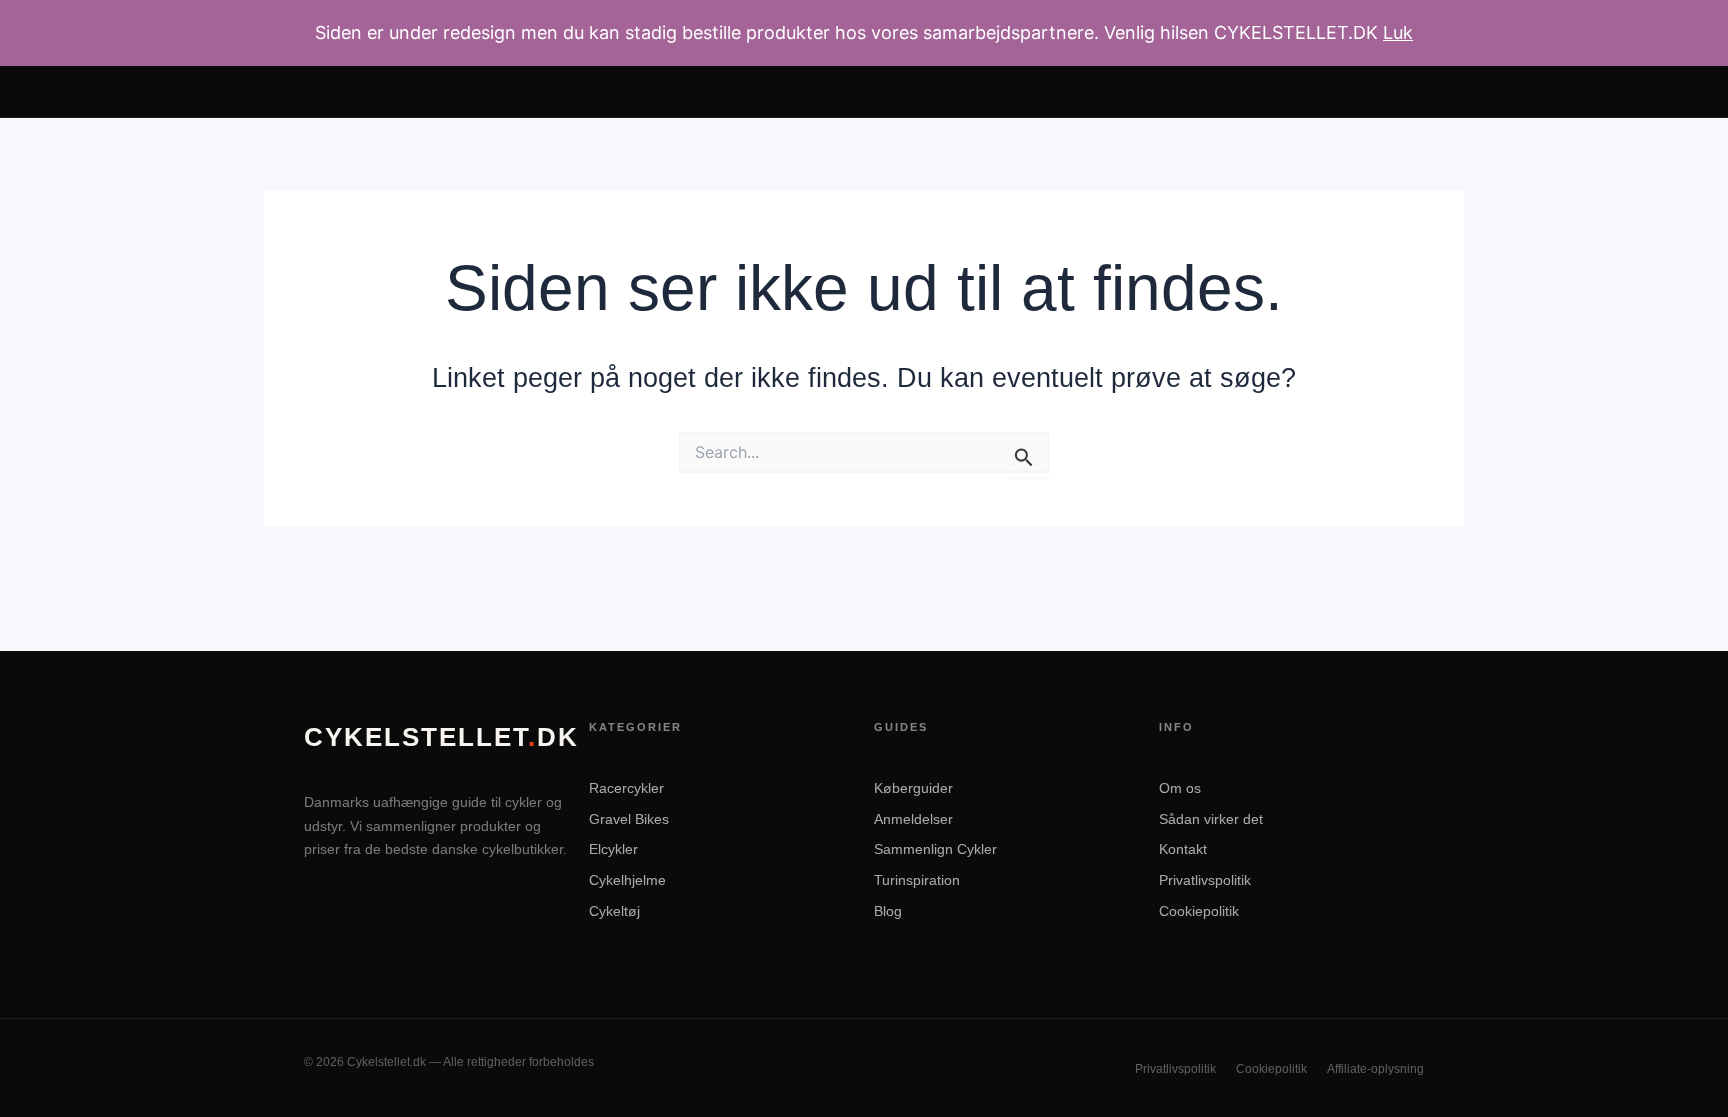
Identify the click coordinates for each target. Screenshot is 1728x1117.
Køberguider (913, 788)
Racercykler (626, 788)
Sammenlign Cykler (935, 849)
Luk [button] (1398, 32)
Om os (1180, 788)
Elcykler (613, 849)
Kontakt (1183, 849)
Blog (888, 911)
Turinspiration (917, 880)
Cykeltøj (614, 911)
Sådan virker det (1211, 819)
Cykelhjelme (627, 880)
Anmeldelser (913, 819)
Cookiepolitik (1199, 911)
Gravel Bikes (629, 819)
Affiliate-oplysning (1375, 1069)
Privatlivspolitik (1205, 880)
